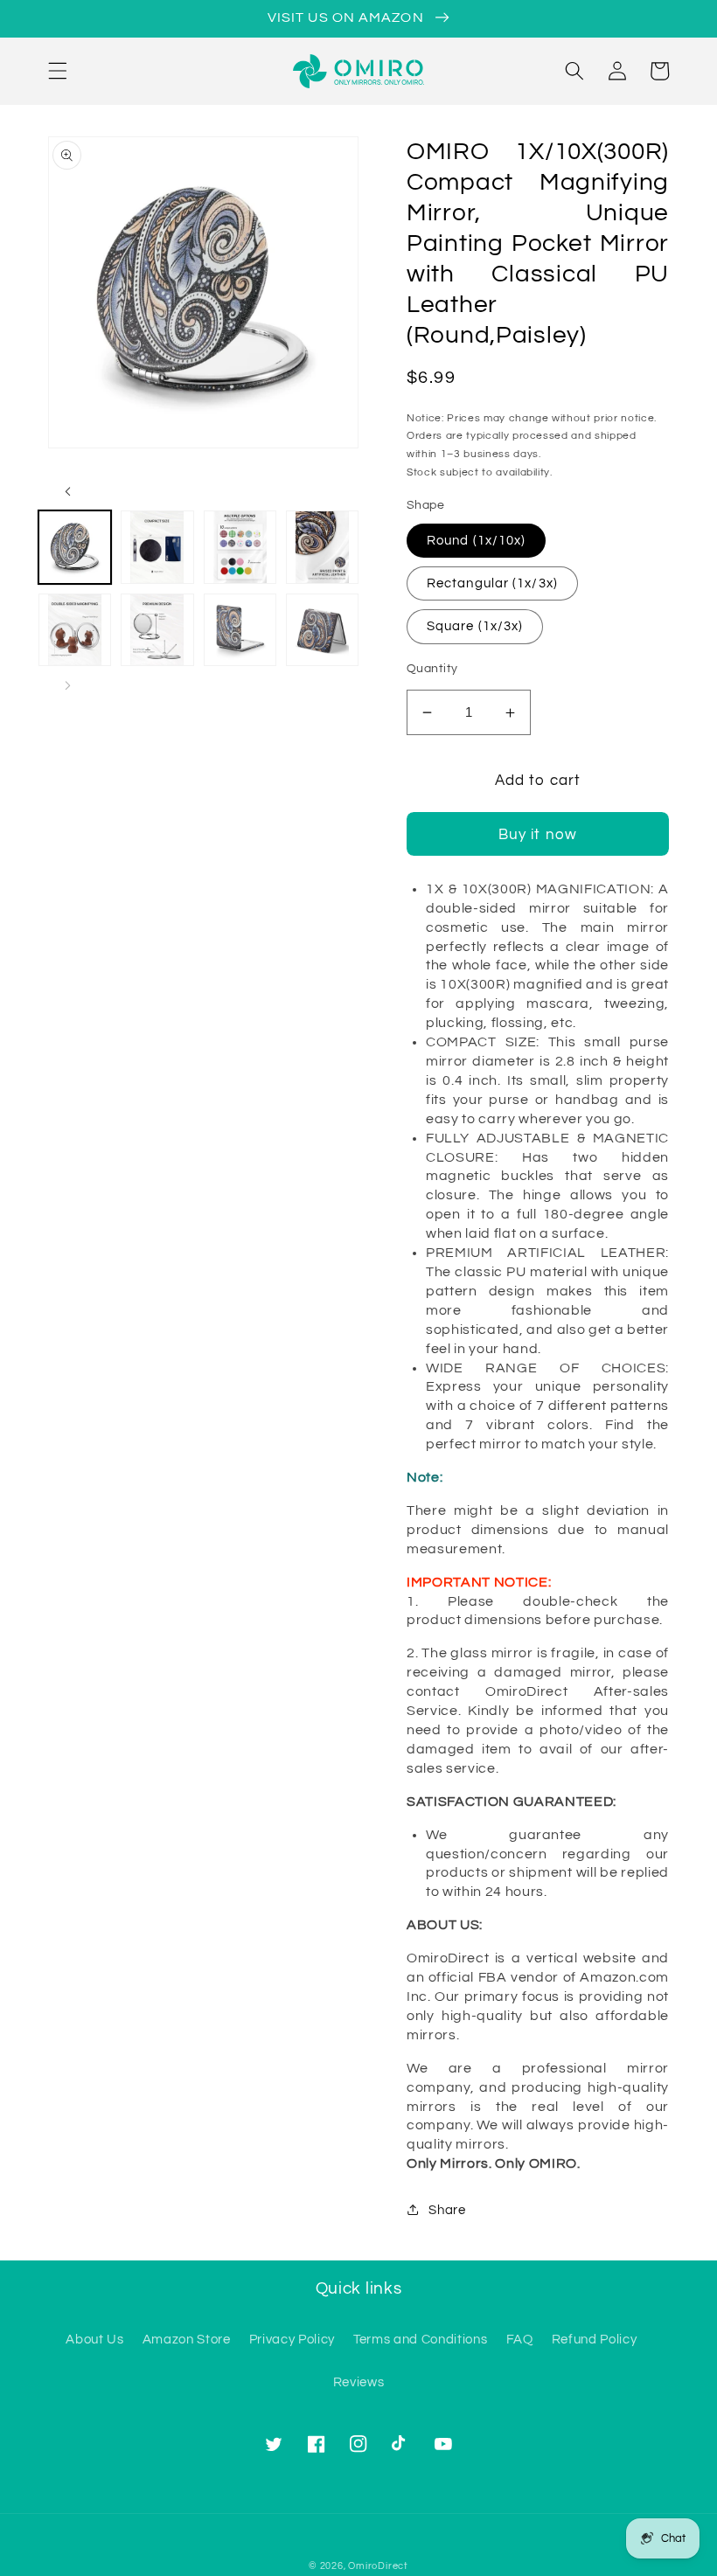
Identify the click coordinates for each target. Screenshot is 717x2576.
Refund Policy (595, 2339)
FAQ (520, 2339)
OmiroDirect (378, 2566)
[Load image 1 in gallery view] (75, 547)
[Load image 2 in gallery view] (157, 547)
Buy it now (538, 834)
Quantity (432, 668)
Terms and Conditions (420, 2339)
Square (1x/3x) (475, 626)
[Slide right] (67, 685)
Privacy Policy (292, 2339)
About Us (94, 2339)
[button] (58, 71)
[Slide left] (67, 491)
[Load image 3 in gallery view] (240, 547)
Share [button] (447, 2210)
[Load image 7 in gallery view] (240, 630)
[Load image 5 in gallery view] (75, 630)
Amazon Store (187, 2339)
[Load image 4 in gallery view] (322, 547)
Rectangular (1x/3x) (492, 583)
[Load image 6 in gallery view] (157, 630)
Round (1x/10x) (476, 540)
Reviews (359, 2382)
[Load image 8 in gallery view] (322, 630)
